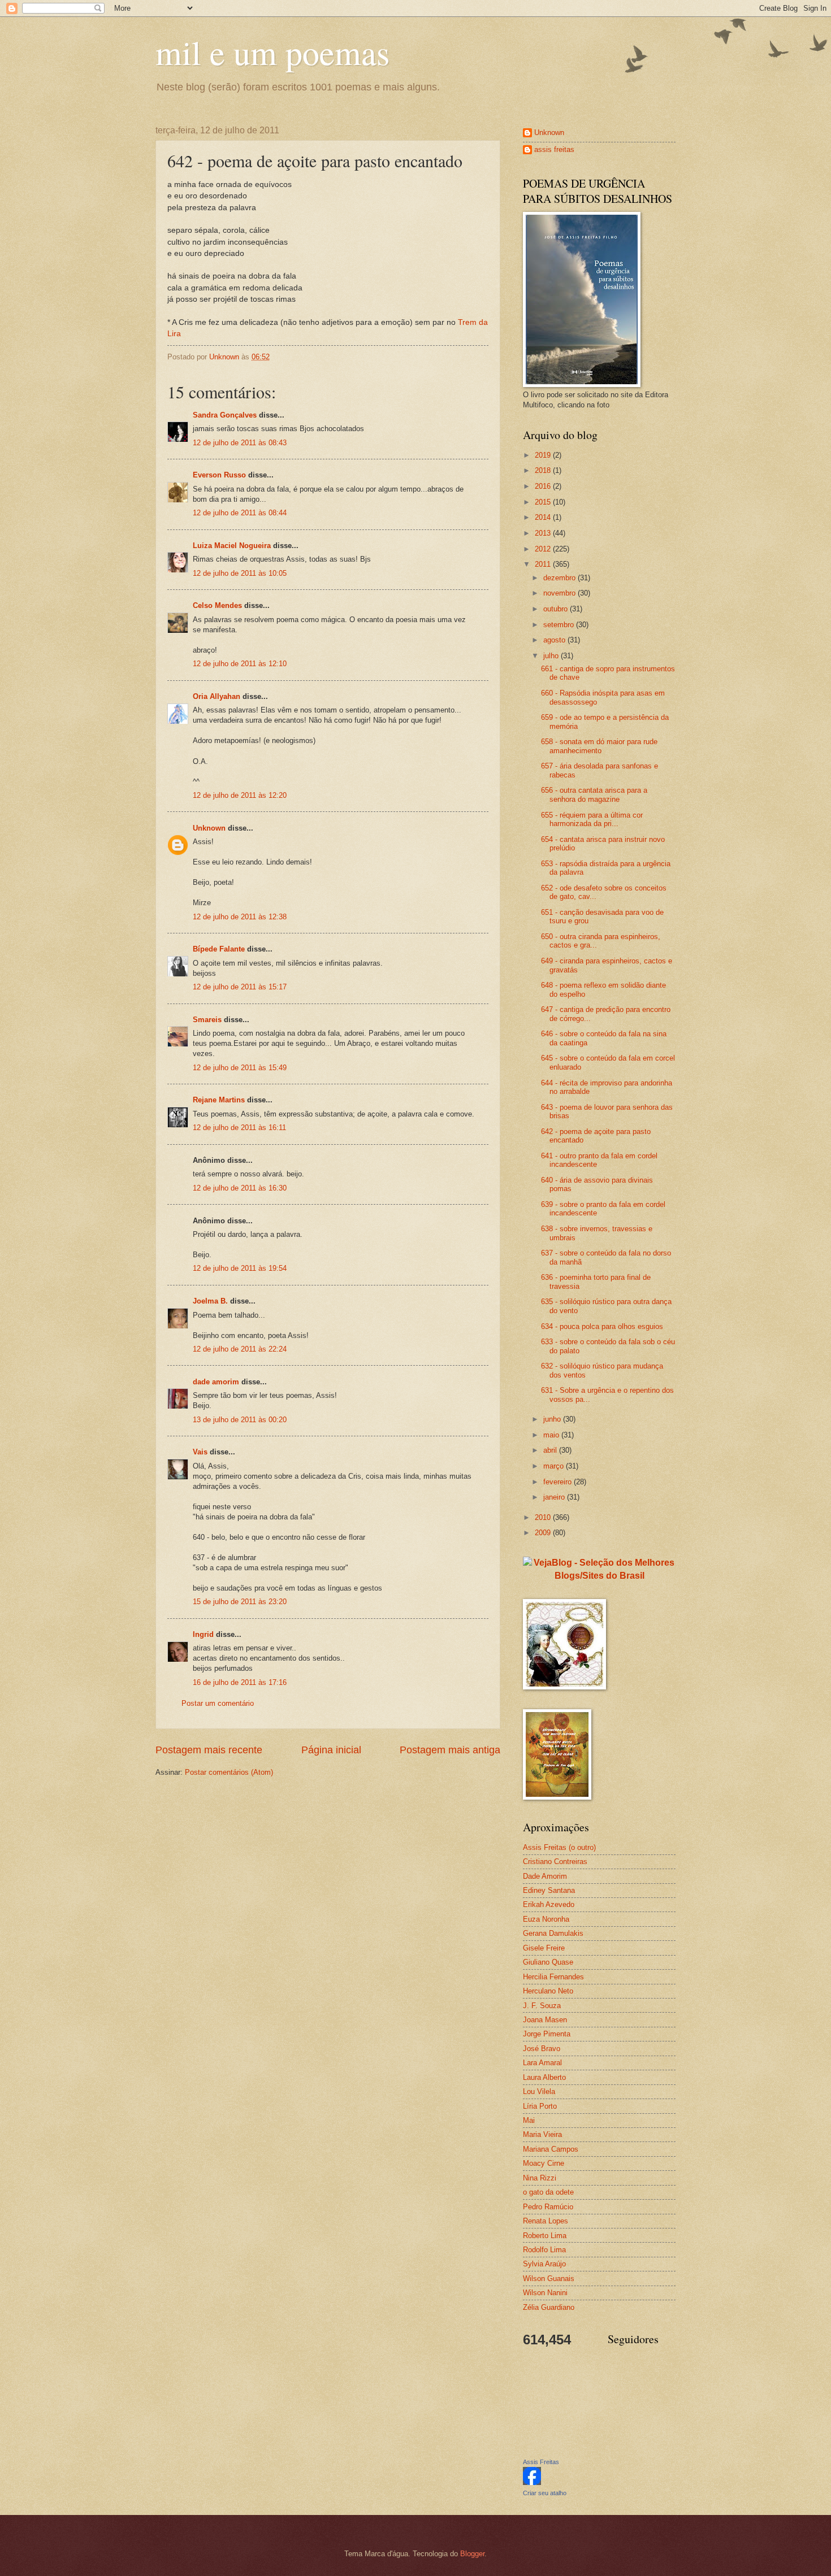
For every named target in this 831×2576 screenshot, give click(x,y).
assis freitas (554, 149)
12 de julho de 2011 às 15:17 (240, 987)
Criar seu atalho (545, 2493)
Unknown (209, 828)
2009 (544, 1533)
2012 (544, 549)
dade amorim (216, 1382)
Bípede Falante (219, 949)
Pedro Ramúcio (548, 2207)
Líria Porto (540, 2106)
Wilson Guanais (549, 2279)
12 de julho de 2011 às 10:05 (240, 573)
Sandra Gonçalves (225, 415)
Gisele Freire (544, 1948)
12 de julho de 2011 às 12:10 (240, 664)
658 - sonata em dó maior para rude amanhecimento (599, 746)
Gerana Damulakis (553, 1933)
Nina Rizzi (540, 2178)
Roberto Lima (545, 2236)
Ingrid (203, 1634)
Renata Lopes (546, 2221)
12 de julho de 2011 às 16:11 (239, 1128)
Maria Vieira (542, 2134)
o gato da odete (548, 2192)
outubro (557, 609)
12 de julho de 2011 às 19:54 (240, 1268)
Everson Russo (219, 475)
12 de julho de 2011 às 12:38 (240, 917)
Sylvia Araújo (544, 2264)
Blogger (472, 2554)
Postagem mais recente (209, 1750)
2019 (544, 455)
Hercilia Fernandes (553, 1977)
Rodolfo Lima (544, 2250)
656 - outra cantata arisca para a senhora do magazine (594, 794)
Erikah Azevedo (549, 1904)
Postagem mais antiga (450, 1750)
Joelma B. (210, 1301)
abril (551, 1450)
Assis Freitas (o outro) (559, 1847)
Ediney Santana (549, 1890)
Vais (200, 1452)
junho (553, 1419)
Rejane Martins (219, 1100)
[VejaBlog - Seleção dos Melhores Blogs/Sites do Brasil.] (599, 1567)
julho (552, 656)
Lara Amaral (542, 2063)
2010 (544, 1517)
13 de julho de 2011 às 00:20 (240, 1420)
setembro (560, 625)
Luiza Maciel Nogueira (232, 546)
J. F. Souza (542, 2006)
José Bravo (542, 2049)
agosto (555, 640)
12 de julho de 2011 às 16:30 (240, 1188)
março (555, 1466)
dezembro (561, 578)
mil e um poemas (272, 52)
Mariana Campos (551, 2149)
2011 (544, 564)
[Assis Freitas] (532, 2482)
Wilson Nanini (545, 2293)
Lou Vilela (539, 2091)
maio (552, 1435)
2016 (544, 486)
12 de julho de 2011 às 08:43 (240, 443)
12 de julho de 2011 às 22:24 (240, 1349)
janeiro (555, 1497)
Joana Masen (545, 2020)
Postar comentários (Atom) (229, 1772)
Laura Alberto (544, 2077)
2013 (544, 533)
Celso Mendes (217, 605)
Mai (529, 2120)
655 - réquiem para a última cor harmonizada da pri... (592, 819)
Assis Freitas (541, 2462)
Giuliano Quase (548, 1962)
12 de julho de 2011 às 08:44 (240, 513)
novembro (561, 593)
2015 (544, 502)
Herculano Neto (548, 1991)
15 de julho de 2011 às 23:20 (240, 1602)
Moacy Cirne (544, 2163)
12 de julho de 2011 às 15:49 (240, 1068)
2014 (544, 517)
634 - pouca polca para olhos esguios (602, 1326)
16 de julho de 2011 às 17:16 (240, 1682)
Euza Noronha (546, 1919)
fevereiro (559, 1482)
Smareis (207, 1020)
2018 (544, 470)
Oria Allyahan (217, 696)
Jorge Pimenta (547, 2034)
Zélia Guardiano (549, 2307)
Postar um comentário (218, 1703)
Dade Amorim (545, 1876)
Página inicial (331, 1750)
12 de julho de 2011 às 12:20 (240, 795)
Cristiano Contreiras (555, 1862)
